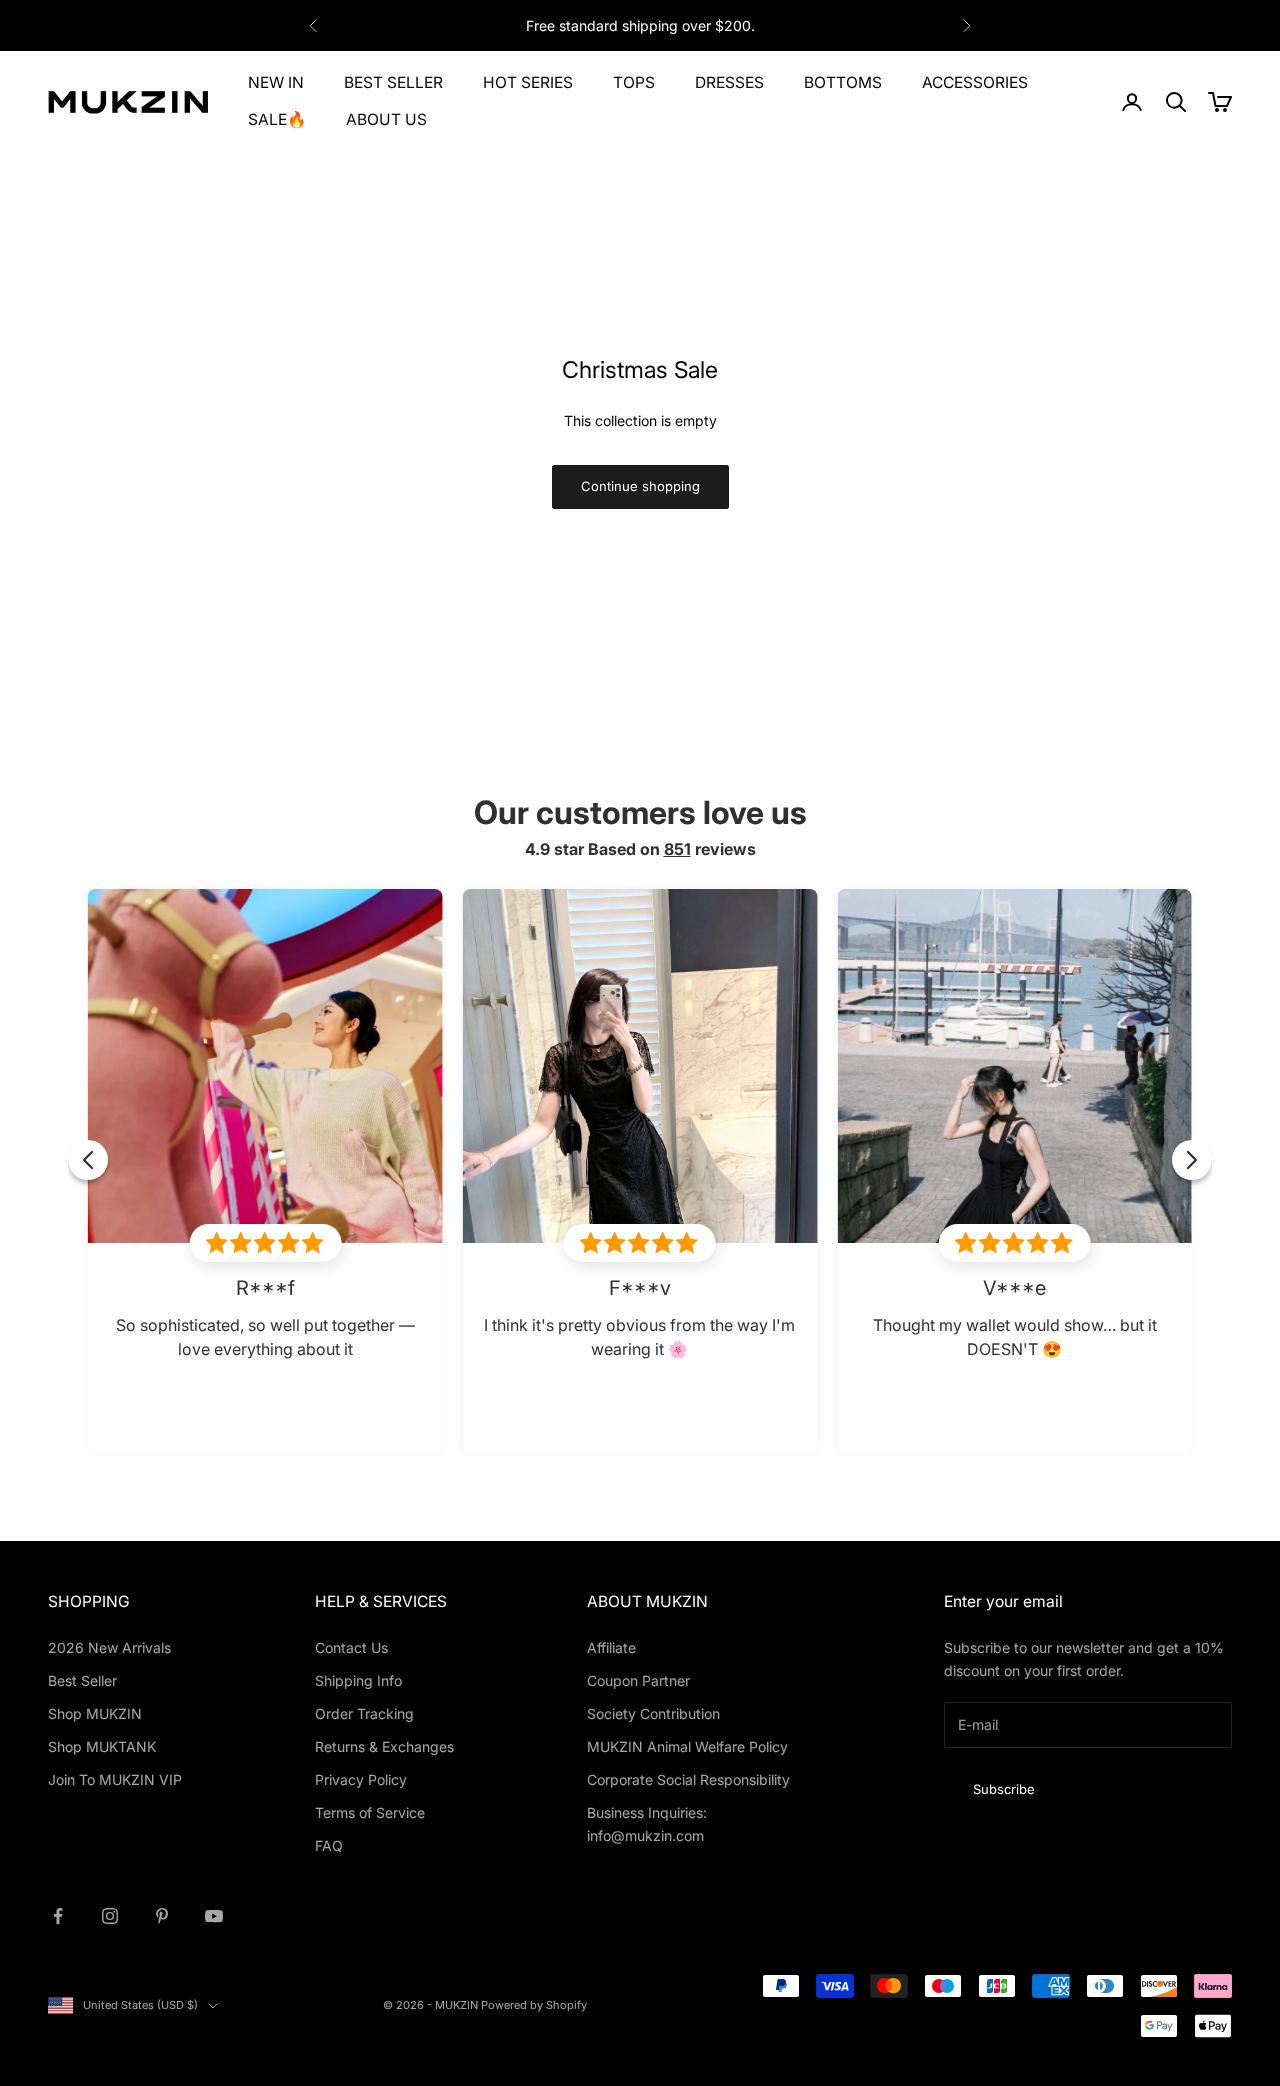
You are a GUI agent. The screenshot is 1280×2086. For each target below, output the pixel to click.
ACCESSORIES (975, 82)
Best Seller (82, 1680)
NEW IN (276, 82)
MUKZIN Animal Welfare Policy (687, 1746)
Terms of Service (370, 1812)
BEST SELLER (393, 82)
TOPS (634, 82)
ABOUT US (386, 119)
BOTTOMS (843, 82)
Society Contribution (653, 1713)
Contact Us (351, 1647)
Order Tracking (364, 1713)
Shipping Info (358, 1680)
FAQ (329, 1845)
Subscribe (1004, 1789)
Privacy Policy (361, 1779)
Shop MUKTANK (102, 1746)
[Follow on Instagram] (110, 1916)
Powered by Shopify (534, 2005)
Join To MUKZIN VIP (115, 1779)
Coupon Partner (638, 1680)
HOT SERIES (528, 82)
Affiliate (611, 1647)
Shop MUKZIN (95, 1713)
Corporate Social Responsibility (688, 1779)
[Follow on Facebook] (58, 1916)
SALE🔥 (277, 119)
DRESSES (729, 82)
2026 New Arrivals (109, 1647)
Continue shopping (640, 486)
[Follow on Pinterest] (162, 1916)
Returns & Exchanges (384, 1746)
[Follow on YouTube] (214, 1916)
